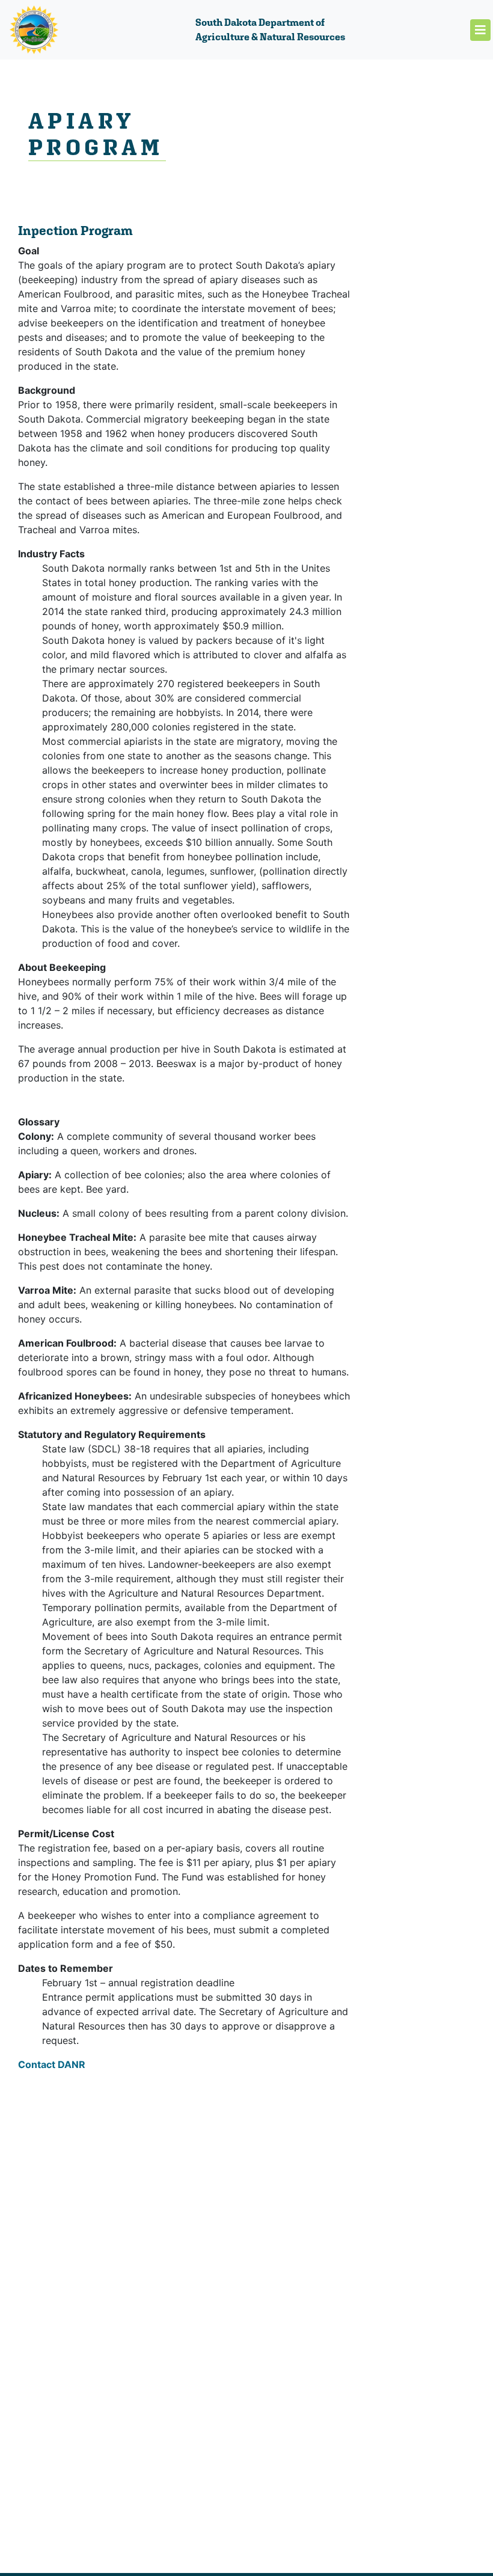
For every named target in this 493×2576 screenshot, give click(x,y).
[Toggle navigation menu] (480, 30)
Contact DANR (52, 2064)
